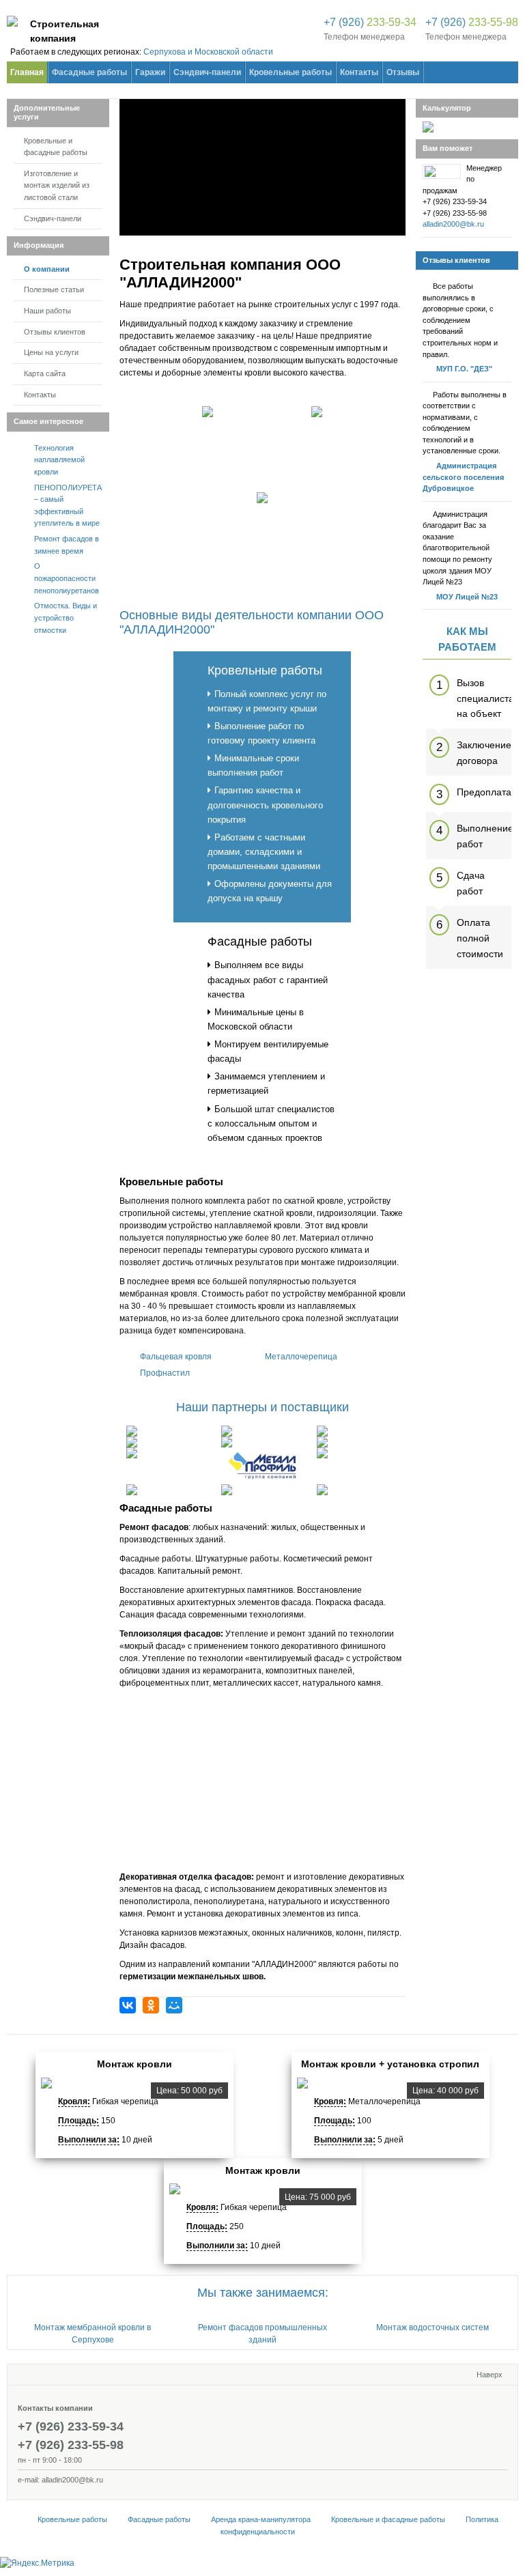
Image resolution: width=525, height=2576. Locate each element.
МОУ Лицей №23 (467, 597)
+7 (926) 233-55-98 (71, 2445)
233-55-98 (472, 22)
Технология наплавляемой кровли (59, 460)
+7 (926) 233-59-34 (71, 2426)
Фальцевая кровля (176, 1357)
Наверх (489, 2375)
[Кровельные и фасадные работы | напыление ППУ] (12, 24)
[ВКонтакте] (128, 2005)
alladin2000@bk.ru (453, 224)
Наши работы (47, 311)
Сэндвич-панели (53, 218)
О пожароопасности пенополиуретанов (67, 578)
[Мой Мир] (174, 2005)
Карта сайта (45, 373)
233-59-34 (370, 22)
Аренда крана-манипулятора (261, 2519)
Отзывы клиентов (55, 332)
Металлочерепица (301, 1357)
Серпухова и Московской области (208, 52)
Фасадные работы (260, 942)
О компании (47, 269)
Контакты (40, 395)
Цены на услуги (51, 352)
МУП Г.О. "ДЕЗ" (464, 369)
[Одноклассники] (151, 2005)
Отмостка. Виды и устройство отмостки (66, 618)
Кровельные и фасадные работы (56, 147)
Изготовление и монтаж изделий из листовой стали (57, 185)
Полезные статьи (54, 289)
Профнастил (165, 1373)
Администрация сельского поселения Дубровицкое (463, 477)
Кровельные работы (265, 670)
